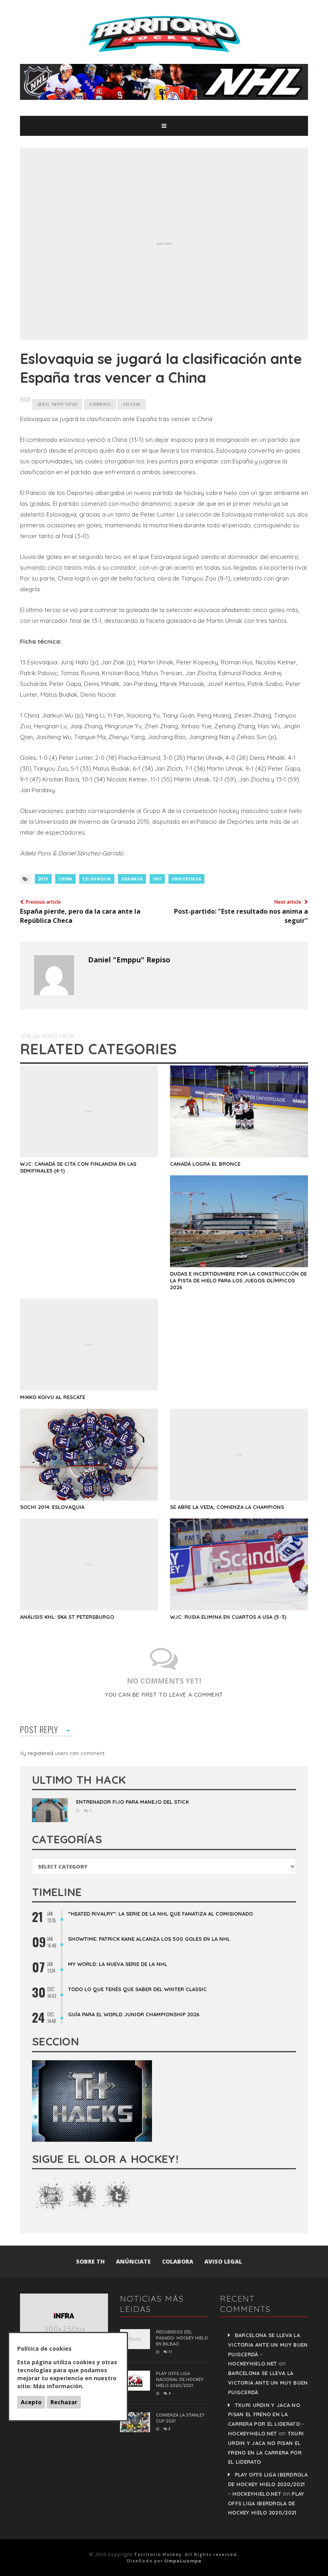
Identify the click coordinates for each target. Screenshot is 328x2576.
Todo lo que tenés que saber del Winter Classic (137, 1989)
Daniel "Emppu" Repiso (129, 960)
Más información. (58, 2386)
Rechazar (64, 2402)
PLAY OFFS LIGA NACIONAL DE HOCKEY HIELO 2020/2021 (180, 2379)
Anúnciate (133, 2261)
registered (41, 1753)
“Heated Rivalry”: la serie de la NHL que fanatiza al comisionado (160, 1914)
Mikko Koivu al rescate (53, 1397)
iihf (157, 879)
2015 (43, 879)
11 (170, 2351)
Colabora (178, 2261)
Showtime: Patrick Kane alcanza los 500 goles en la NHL (149, 1939)
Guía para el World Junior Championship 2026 (134, 2014)
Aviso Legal (223, 2261)
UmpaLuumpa (183, 2561)
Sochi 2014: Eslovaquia (52, 1507)
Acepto (31, 2402)
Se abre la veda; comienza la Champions (227, 1507)
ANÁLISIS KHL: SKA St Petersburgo (67, 1617)
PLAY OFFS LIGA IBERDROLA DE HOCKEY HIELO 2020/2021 (266, 2503)
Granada (132, 879)
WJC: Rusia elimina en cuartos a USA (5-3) (228, 1617)
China (65, 879)
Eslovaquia (97, 879)
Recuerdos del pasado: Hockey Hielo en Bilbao (182, 2338)
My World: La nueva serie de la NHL (118, 1964)
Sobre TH (90, 2261)
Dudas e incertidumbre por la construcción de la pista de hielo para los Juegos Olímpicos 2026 (238, 1280)
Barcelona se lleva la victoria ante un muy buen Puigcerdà (268, 2383)
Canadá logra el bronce (205, 1164)
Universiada (186, 879)
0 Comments (100, 404)
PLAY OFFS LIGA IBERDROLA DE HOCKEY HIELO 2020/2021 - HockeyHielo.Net (268, 2484)
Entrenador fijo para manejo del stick (132, 1802)
